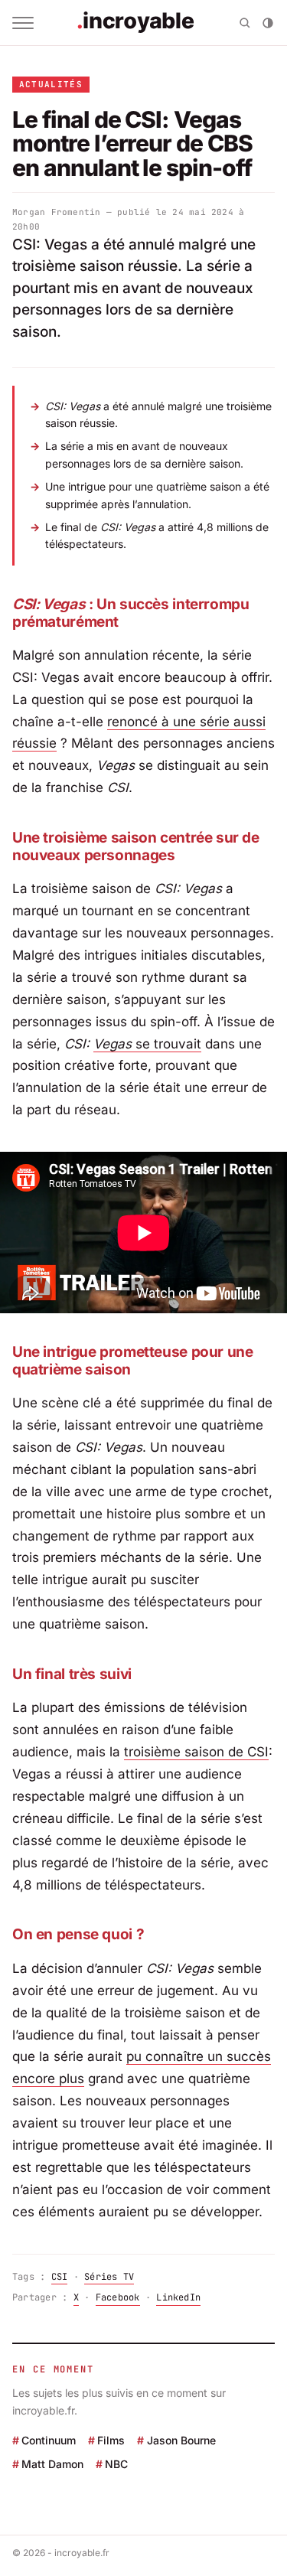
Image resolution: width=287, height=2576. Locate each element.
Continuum (49, 2440)
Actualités (51, 84)
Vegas (113, 1044)
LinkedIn (178, 2297)
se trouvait (166, 1044)
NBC (116, 2464)
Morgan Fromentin (57, 212)
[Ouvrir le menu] (23, 23)
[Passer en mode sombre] (268, 23)
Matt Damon (52, 2464)
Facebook (118, 2297)
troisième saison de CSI (196, 1752)
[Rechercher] (245, 23)
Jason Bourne (181, 2440)
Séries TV (109, 2277)
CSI (60, 2277)
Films (111, 2440)
